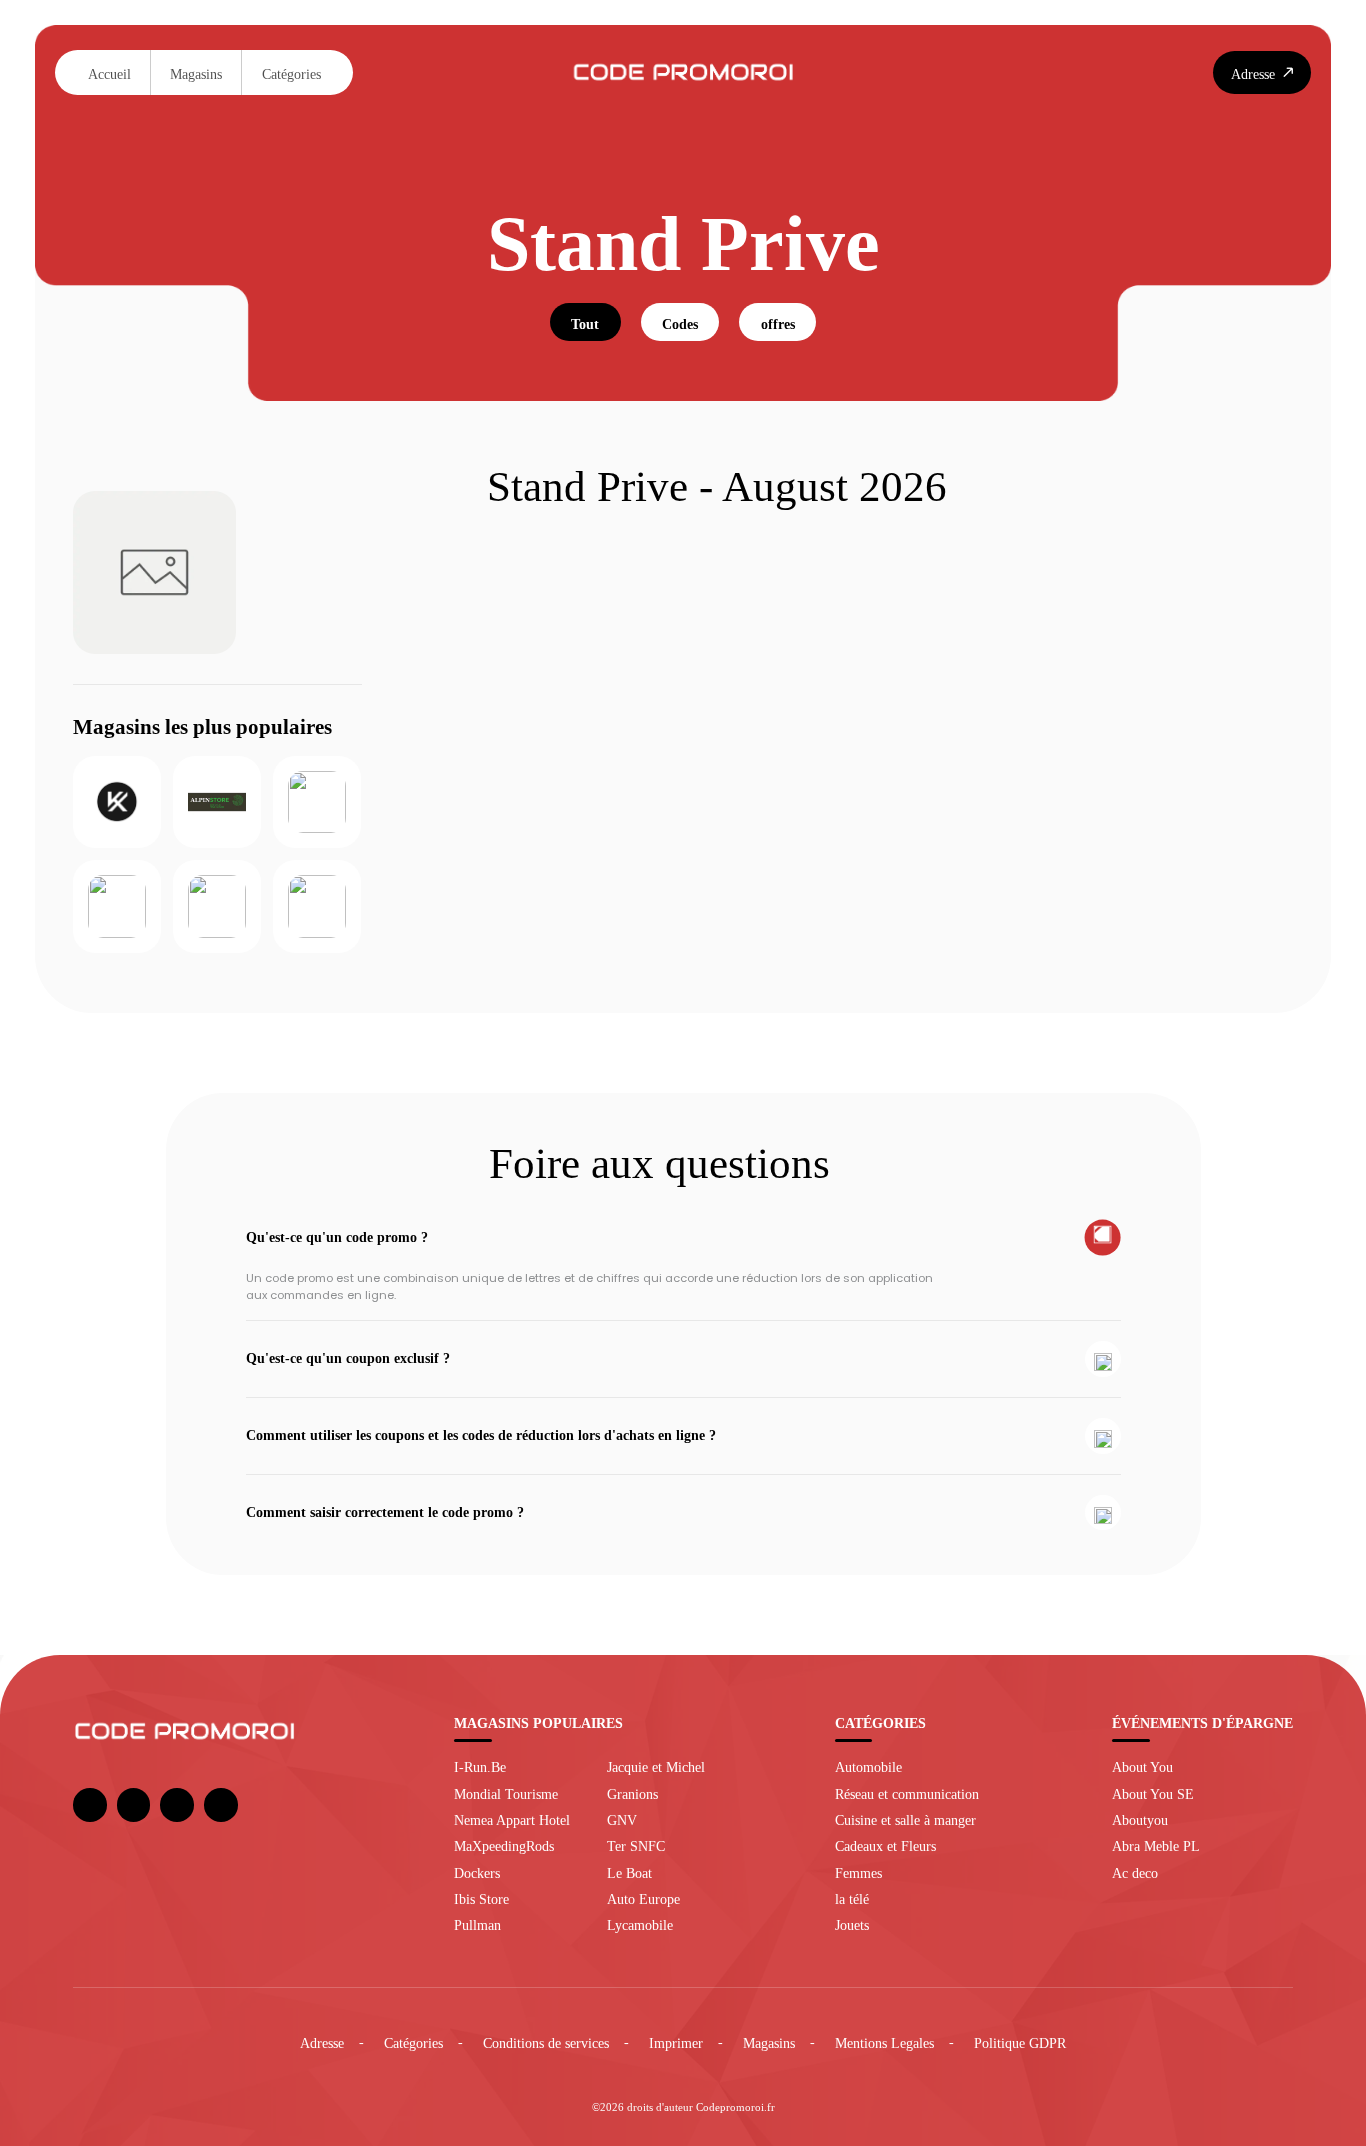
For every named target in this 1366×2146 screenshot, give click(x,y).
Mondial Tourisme (506, 1794)
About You (1142, 1767)
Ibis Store (481, 1899)
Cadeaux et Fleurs (885, 1846)
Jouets (852, 1925)
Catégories (291, 74)
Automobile (868, 1767)
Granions (632, 1794)
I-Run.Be (480, 1767)
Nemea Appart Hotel (512, 1820)
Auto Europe (643, 1899)
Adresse (322, 2043)
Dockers (477, 1873)
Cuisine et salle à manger (905, 1820)
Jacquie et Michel (656, 1767)
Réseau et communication (907, 1794)
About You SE (1153, 1794)
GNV (622, 1820)
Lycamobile (640, 1925)
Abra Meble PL (1156, 1846)
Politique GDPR (1020, 2043)
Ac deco (1135, 1873)
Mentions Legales (884, 2043)
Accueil (109, 74)
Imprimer (676, 2043)
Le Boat (629, 1873)
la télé (852, 1899)
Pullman (477, 1925)
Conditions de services (546, 2043)
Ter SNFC (636, 1846)
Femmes (858, 1873)
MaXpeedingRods (504, 1846)
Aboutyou (1140, 1820)
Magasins (196, 74)
